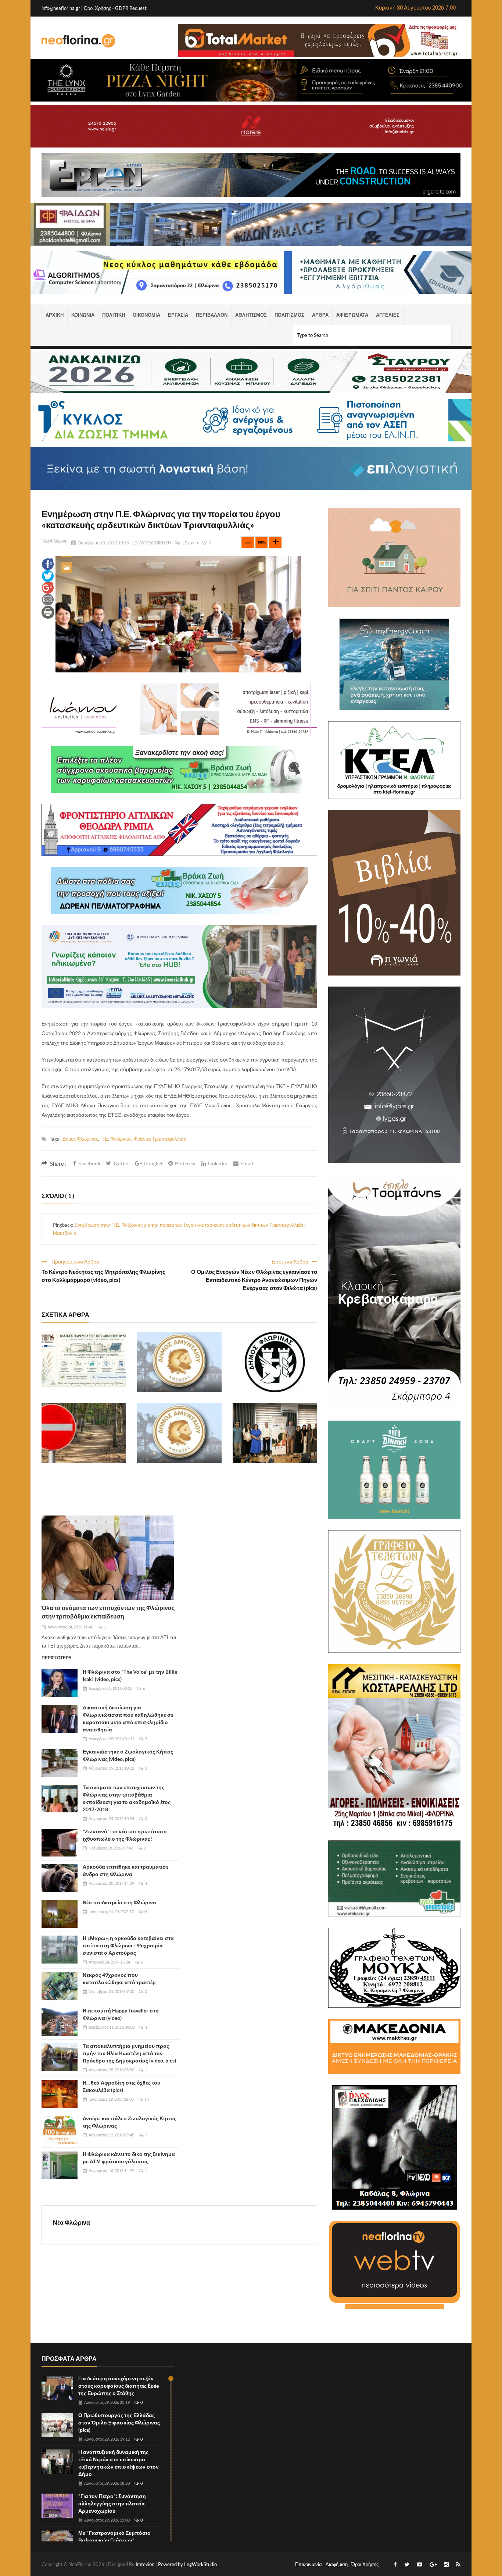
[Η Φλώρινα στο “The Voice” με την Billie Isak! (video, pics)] (60, 1683)
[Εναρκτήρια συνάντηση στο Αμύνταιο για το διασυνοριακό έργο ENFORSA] (275, 1433)
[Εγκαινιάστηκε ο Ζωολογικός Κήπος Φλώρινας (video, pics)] (60, 1763)
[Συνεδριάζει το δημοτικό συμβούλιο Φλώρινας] (275, 1362)
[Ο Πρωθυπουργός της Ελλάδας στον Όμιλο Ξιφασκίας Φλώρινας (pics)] (57, 2425)
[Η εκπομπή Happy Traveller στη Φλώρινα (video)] (60, 2022)
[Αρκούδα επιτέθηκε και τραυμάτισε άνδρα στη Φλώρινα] (60, 1878)
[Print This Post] (48, 612)
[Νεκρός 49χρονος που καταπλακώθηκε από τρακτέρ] (60, 1986)
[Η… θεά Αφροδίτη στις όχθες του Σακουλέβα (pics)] (60, 2094)
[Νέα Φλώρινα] (78, 40)
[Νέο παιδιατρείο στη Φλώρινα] (60, 1914)
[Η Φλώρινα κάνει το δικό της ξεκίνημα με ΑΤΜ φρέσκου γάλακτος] (60, 2165)
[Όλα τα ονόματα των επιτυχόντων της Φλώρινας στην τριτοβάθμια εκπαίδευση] (108, 1558)
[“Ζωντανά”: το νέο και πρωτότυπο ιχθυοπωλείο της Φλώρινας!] (60, 1843)
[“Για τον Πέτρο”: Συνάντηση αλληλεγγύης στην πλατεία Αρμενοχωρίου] (57, 2506)
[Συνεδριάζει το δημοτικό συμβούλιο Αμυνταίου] (179, 1362)
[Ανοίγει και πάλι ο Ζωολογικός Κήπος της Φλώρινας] (60, 2130)
